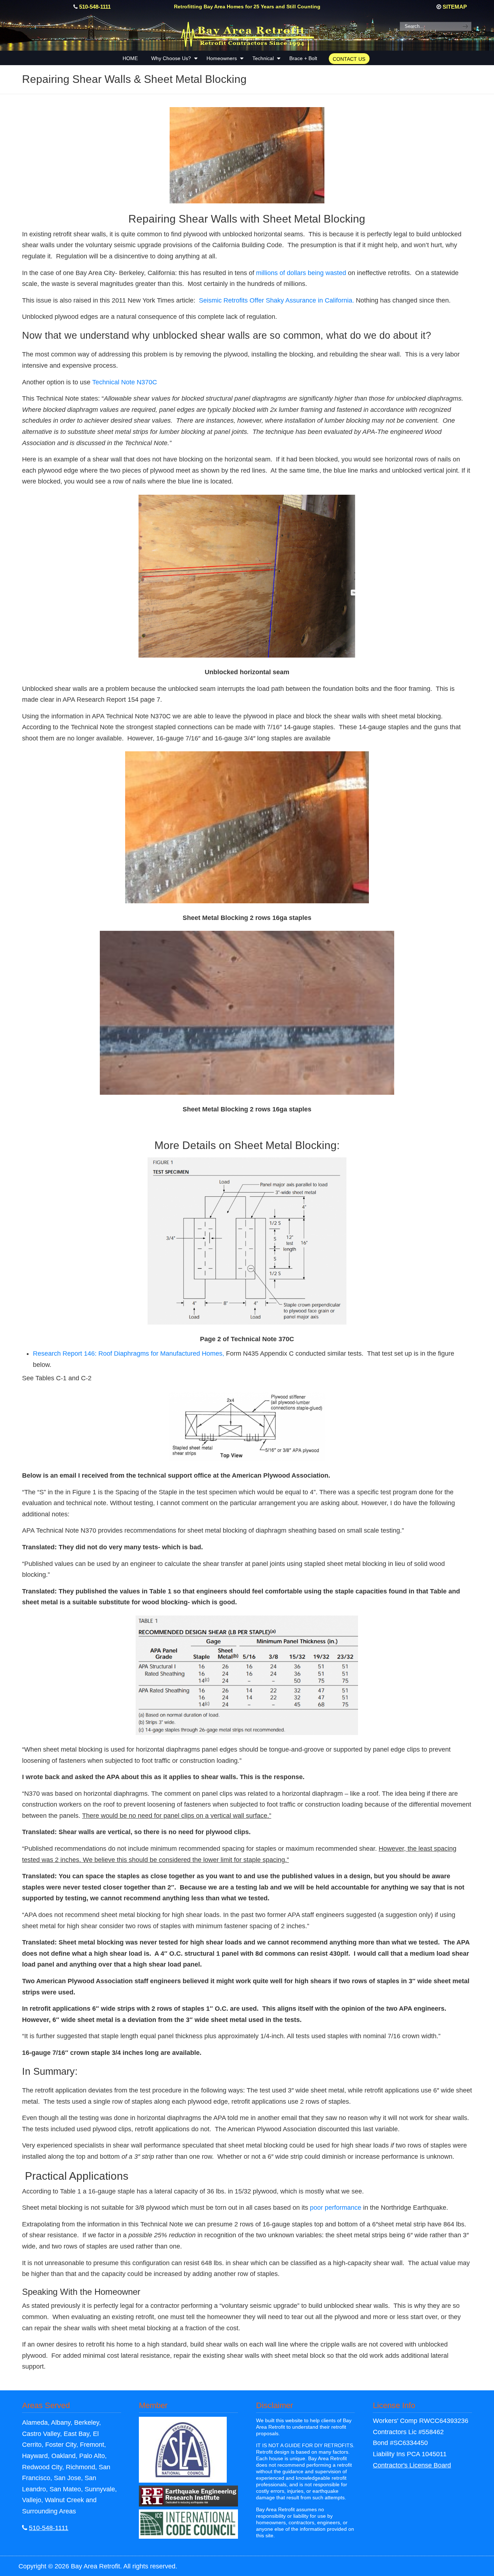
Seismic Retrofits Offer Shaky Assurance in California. (276, 300)
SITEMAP (455, 7)
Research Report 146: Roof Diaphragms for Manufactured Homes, (129, 1354)
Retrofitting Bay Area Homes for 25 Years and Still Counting (247, 7)
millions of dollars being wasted (300, 273)
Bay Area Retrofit (247, 33)
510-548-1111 (95, 7)
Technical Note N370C (125, 382)
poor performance (336, 2208)
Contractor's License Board (412, 2465)
